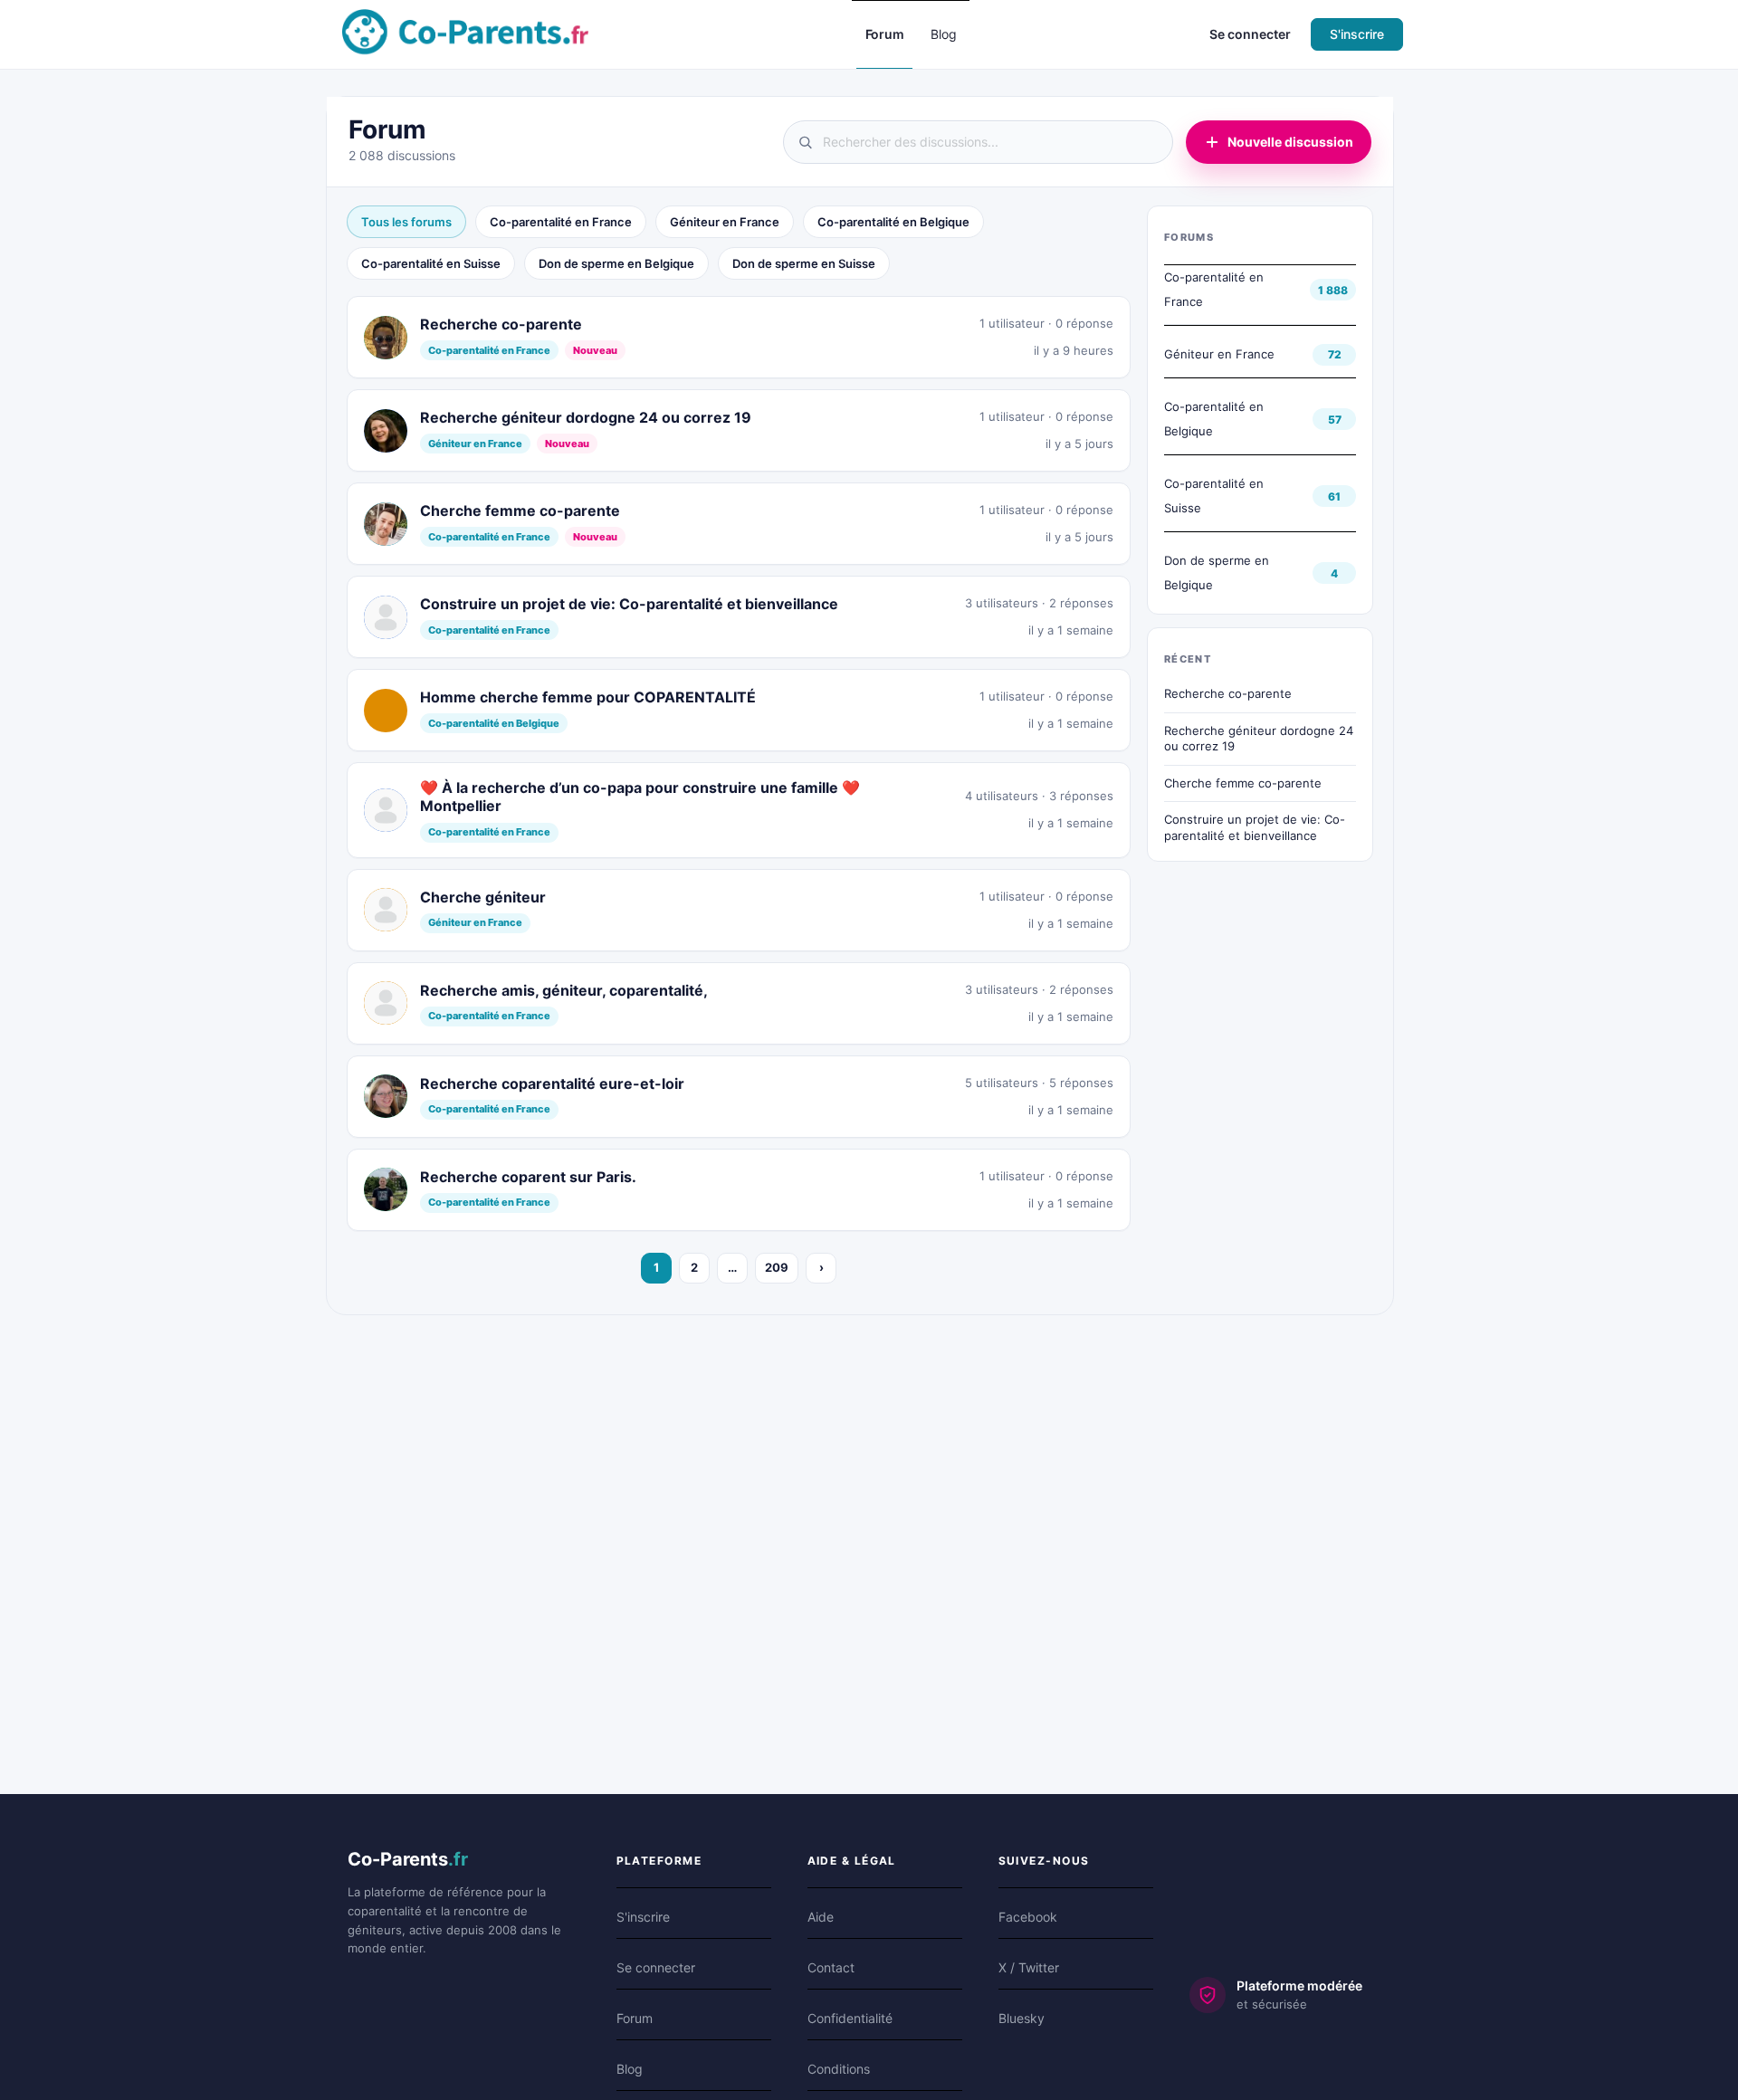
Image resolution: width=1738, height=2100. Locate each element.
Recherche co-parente (1228, 693)
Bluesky (1022, 2018)
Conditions (839, 2069)
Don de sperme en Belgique (616, 263)
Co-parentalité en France (561, 222)
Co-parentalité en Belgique (893, 222)
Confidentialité (850, 2018)
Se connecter (1250, 34)
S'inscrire (1357, 34)
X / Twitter (1029, 1967)
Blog (630, 2069)
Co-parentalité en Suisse (431, 263)
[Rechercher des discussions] (978, 142)
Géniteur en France (725, 222)
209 (777, 1267)
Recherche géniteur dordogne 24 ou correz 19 (1259, 739)
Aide (821, 1917)
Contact (831, 1967)
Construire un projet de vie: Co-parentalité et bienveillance (1255, 827)
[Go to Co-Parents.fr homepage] (465, 33)
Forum (635, 2018)
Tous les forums (406, 222)
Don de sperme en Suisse (804, 263)
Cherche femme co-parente (1243, 783)
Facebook (1028, 1917)
